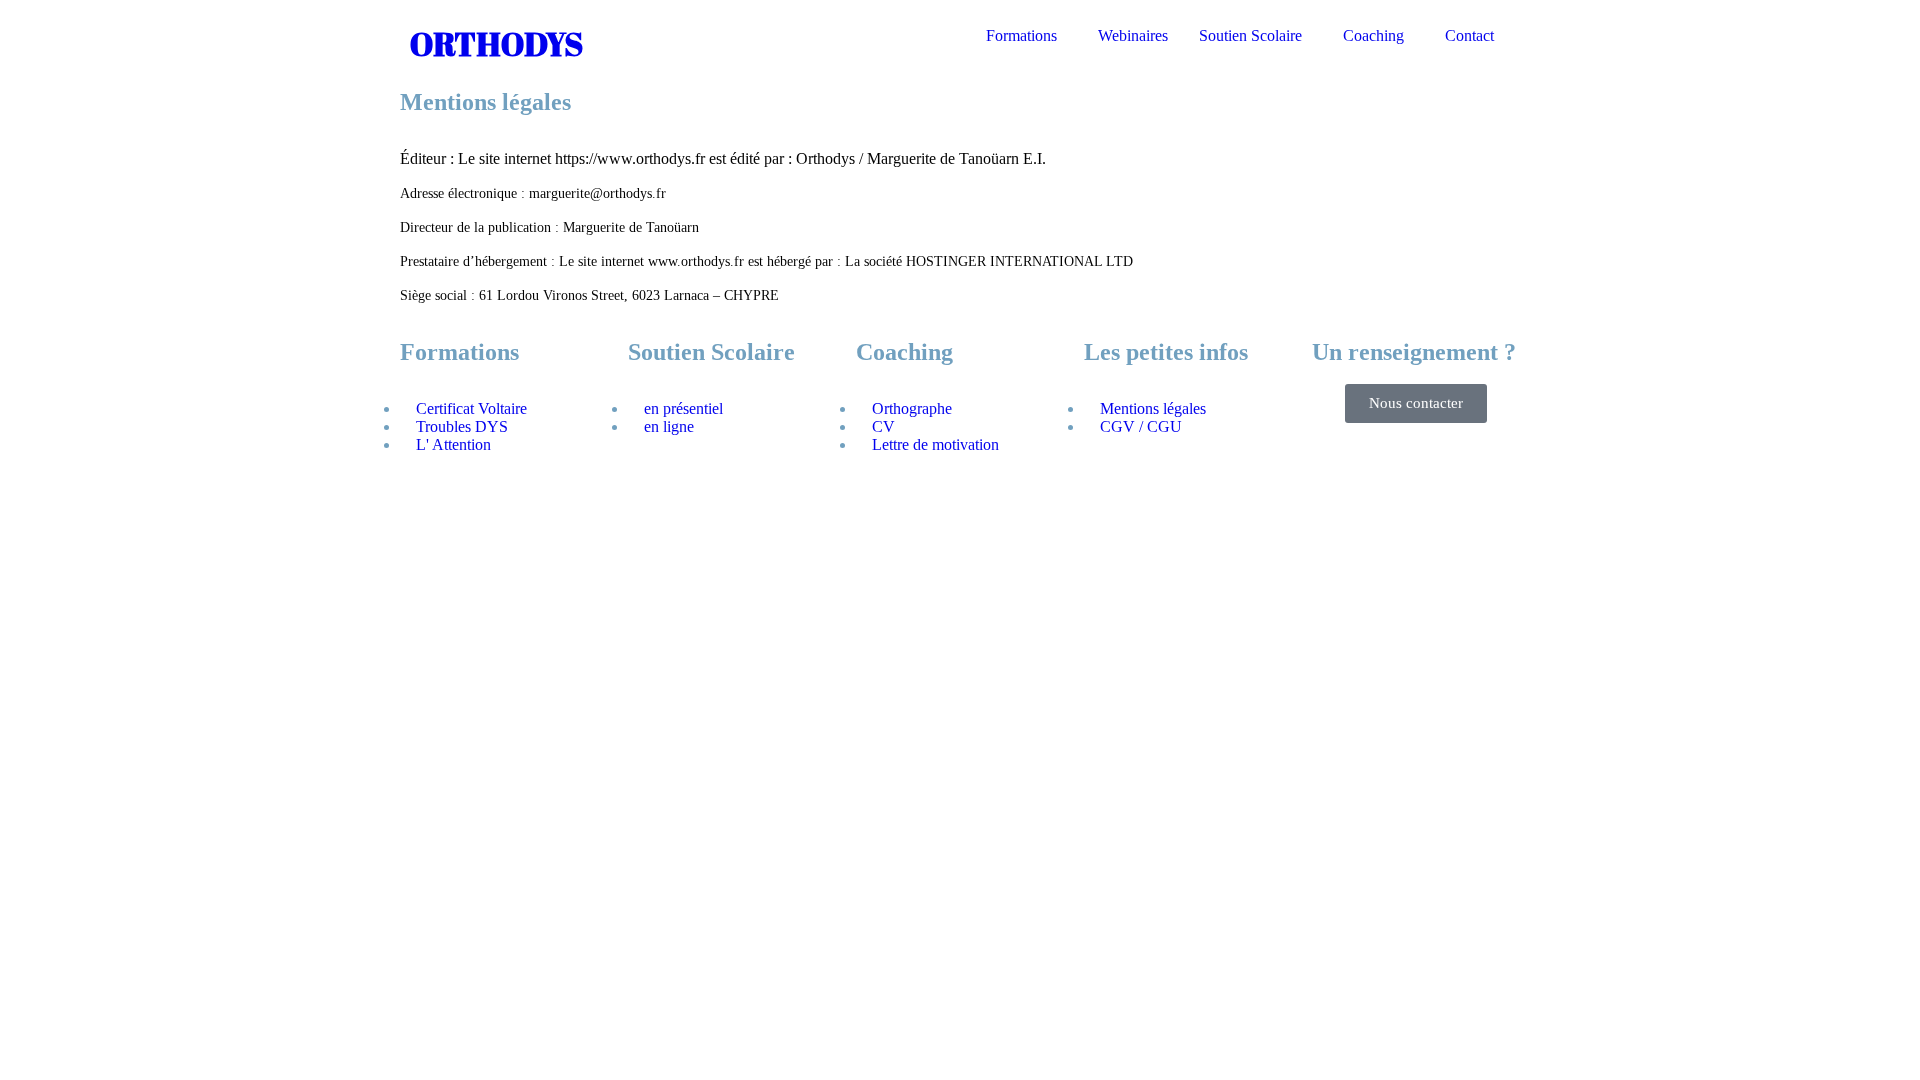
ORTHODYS (496, 43)
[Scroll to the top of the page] (14, 558)
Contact (1469, 36)
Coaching (1373, 36)
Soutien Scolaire (1250, 36)
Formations (1021, 36)
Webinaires (1133, 36)
